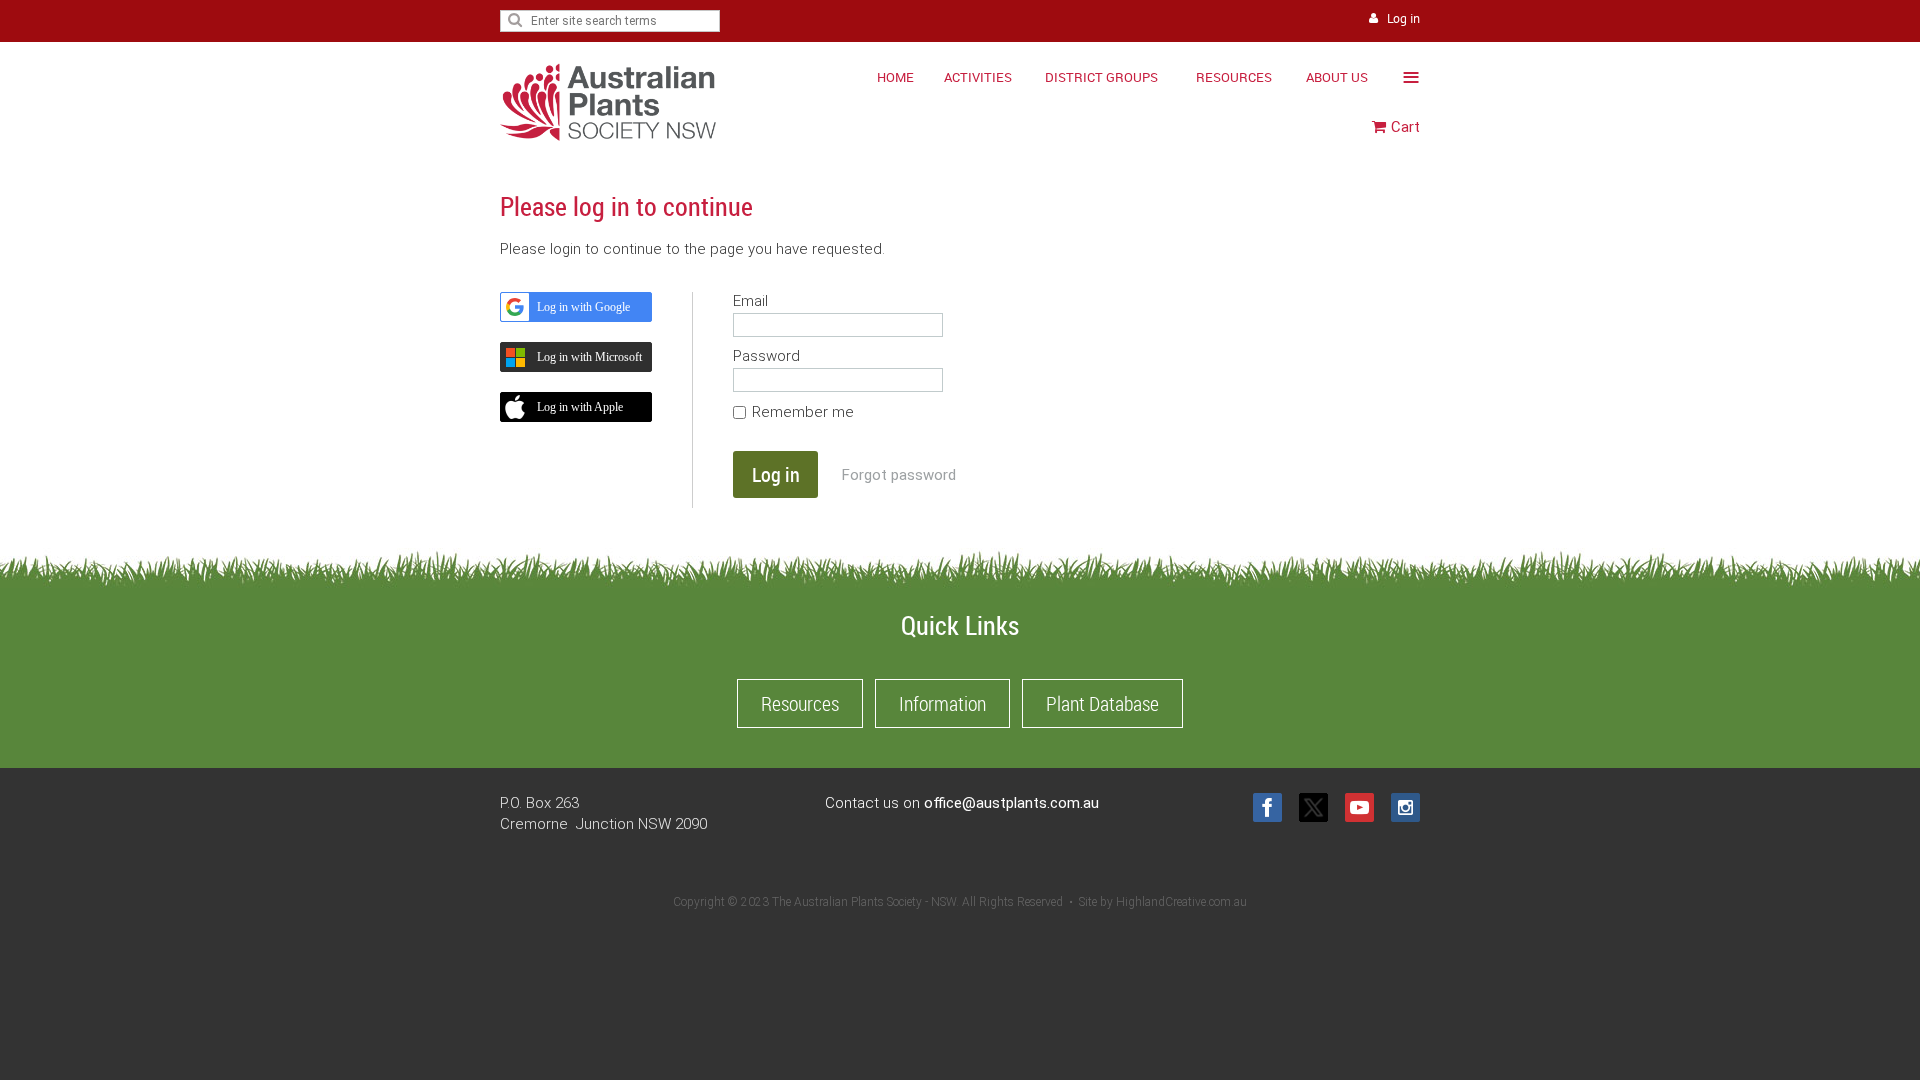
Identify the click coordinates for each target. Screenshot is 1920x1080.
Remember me (803, 412)
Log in (1403, 18)
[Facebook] (1267, 807)
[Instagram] (1405, 807)
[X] (1313, 807)
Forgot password (899, 475)
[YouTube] (1359, 807)
